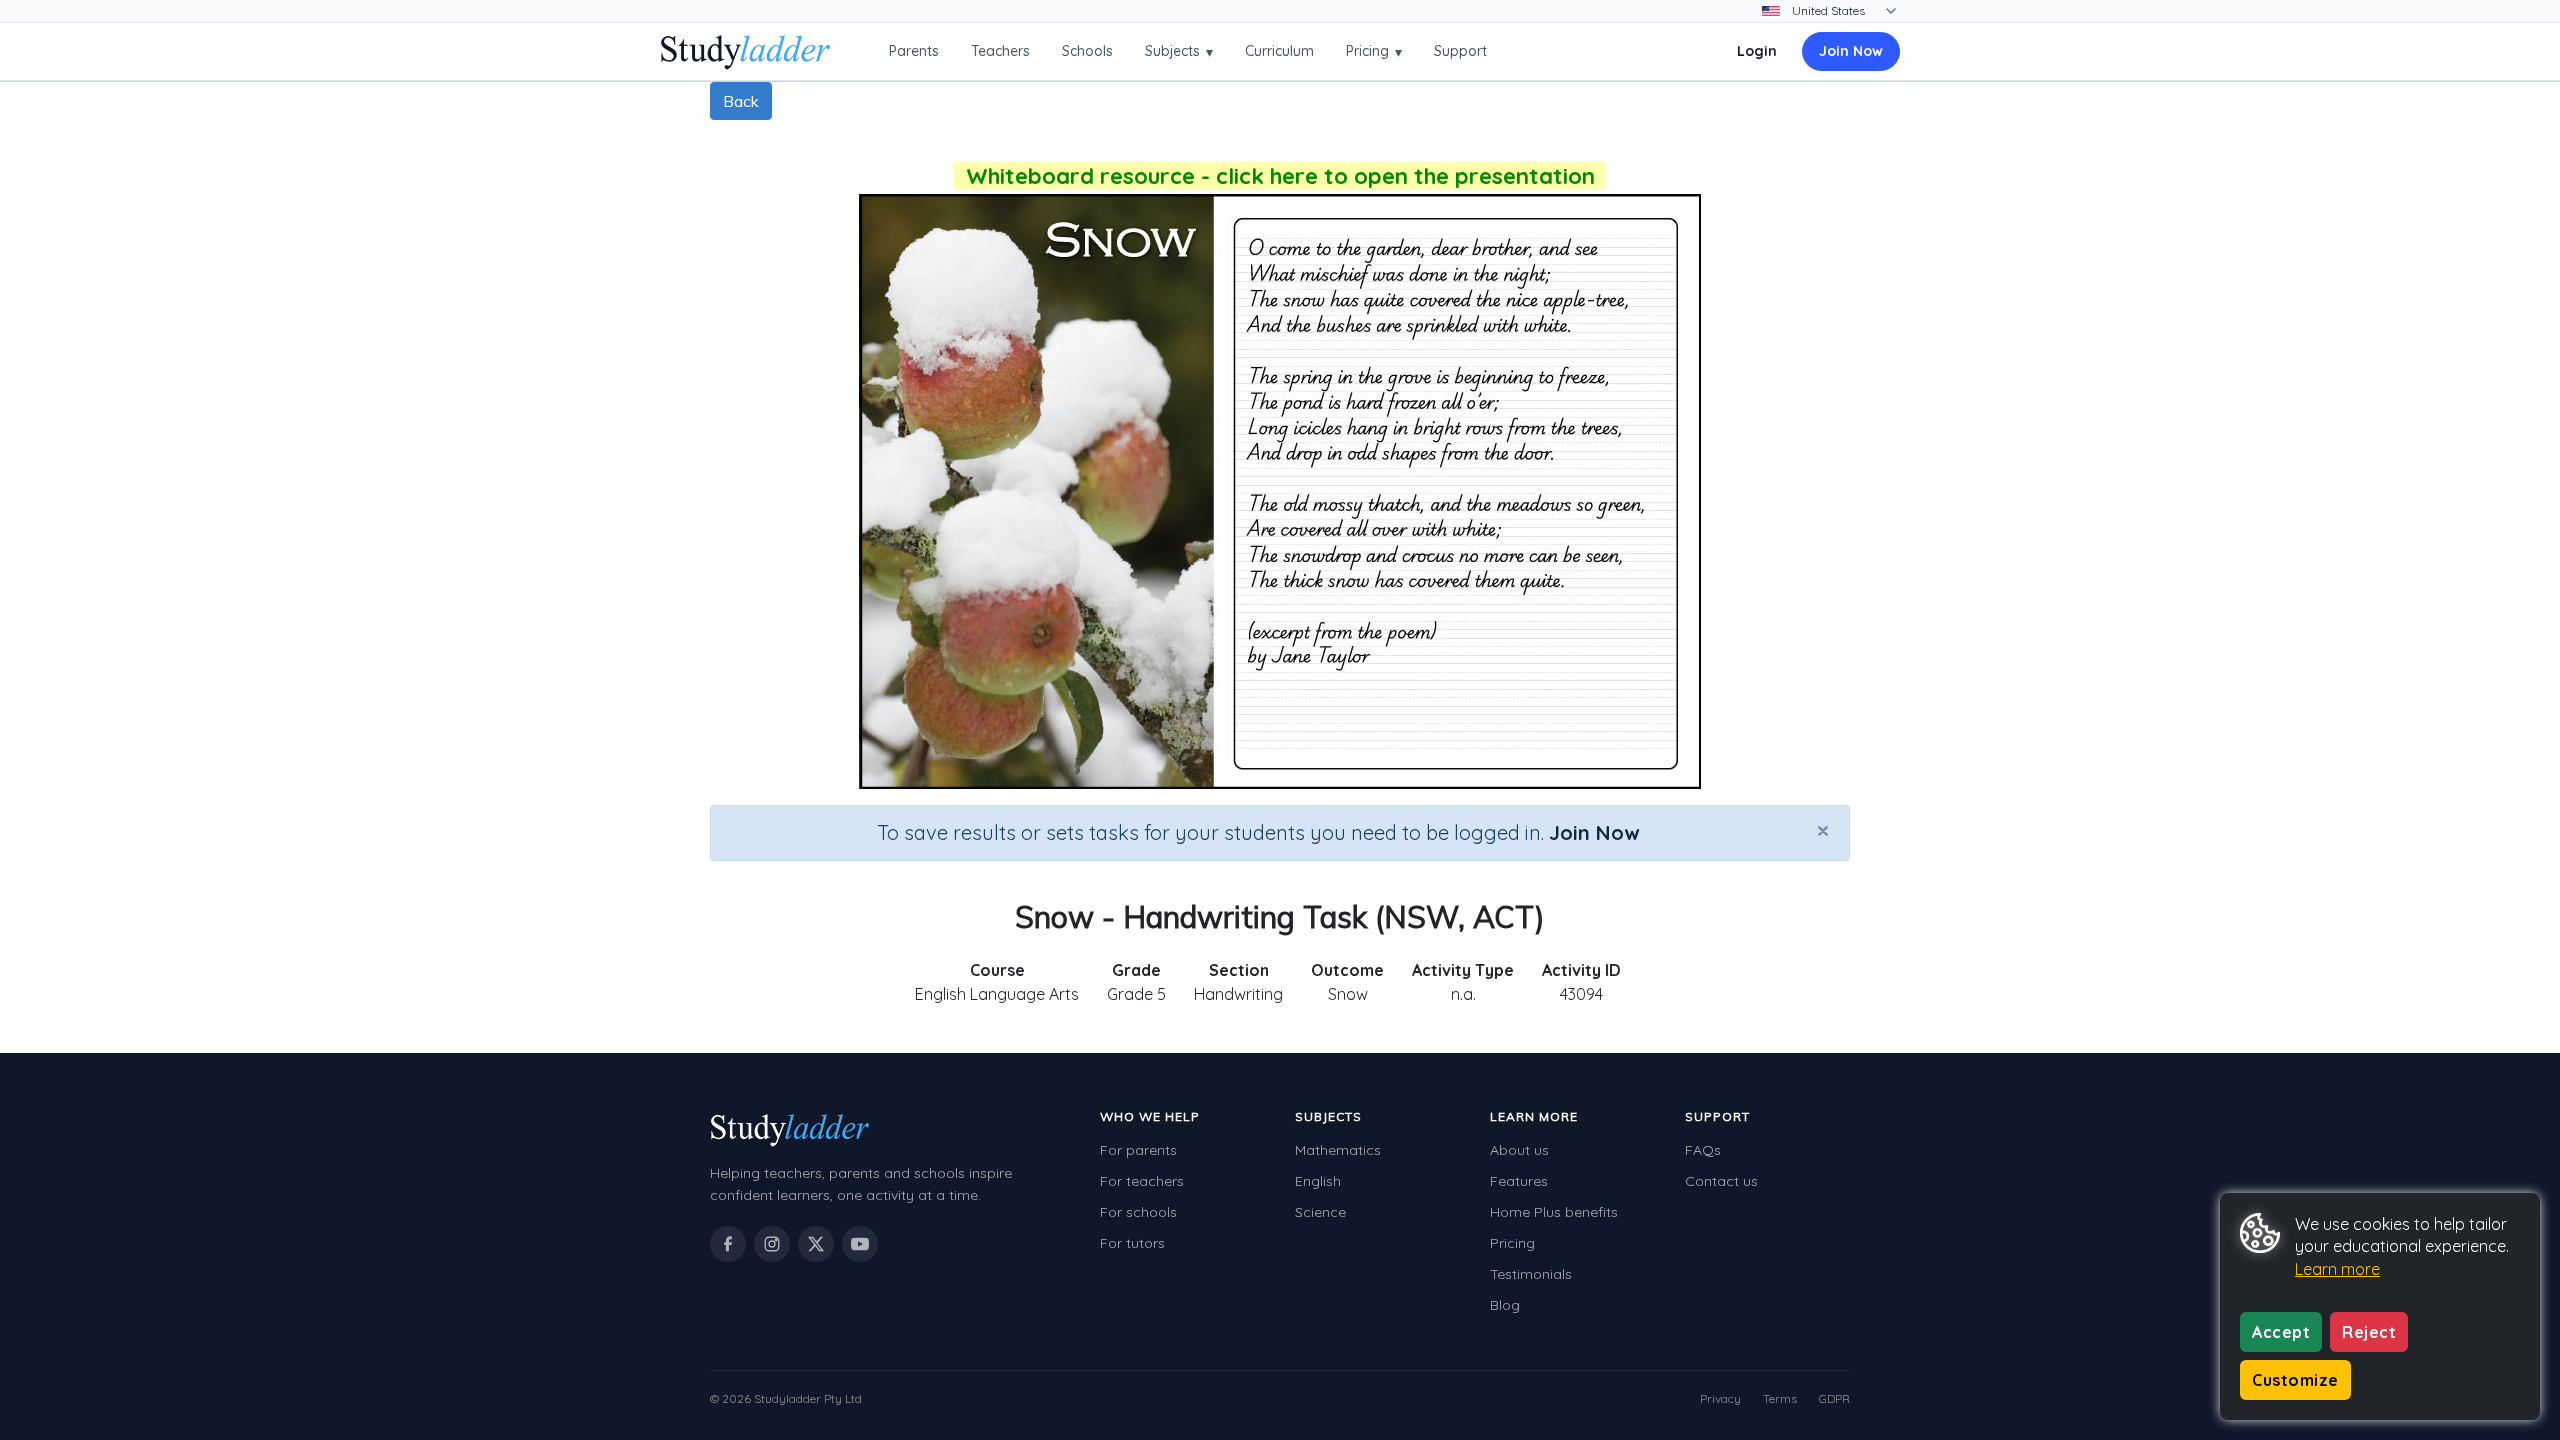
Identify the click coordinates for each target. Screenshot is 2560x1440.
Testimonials (1531, 1274)
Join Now (1851, 51)
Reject (2369, 1332)
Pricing (1374, 51)
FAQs (1703, 1150)
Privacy (1720, 1398)
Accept (2281, 1332)
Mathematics (1338, 1150)
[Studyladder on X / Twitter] (816, 1244)
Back (741, 101)
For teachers (1142, 1181)
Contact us (1721, 1181)
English (1318, 1181)
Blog (1505, 1305)
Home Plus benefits (1554, 1212)
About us (1519, 1150)
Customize (2295, 1380)
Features (1519, 1181)
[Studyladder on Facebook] (728, 1244)
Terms (1780, 1398)
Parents (914, 51)
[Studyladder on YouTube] (860, 1244)
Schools (1087, 51)
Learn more (2337, 1269)
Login (1757, 51)
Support (1460, 51)
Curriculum (1279, 51)
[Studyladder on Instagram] (772, 1244)
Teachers (1000, 51)
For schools (1138, 1212)
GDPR (1834, 1398)
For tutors (1132, 1243)
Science (1320, 1212)
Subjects (1179, 51)
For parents (1138, 1150)
